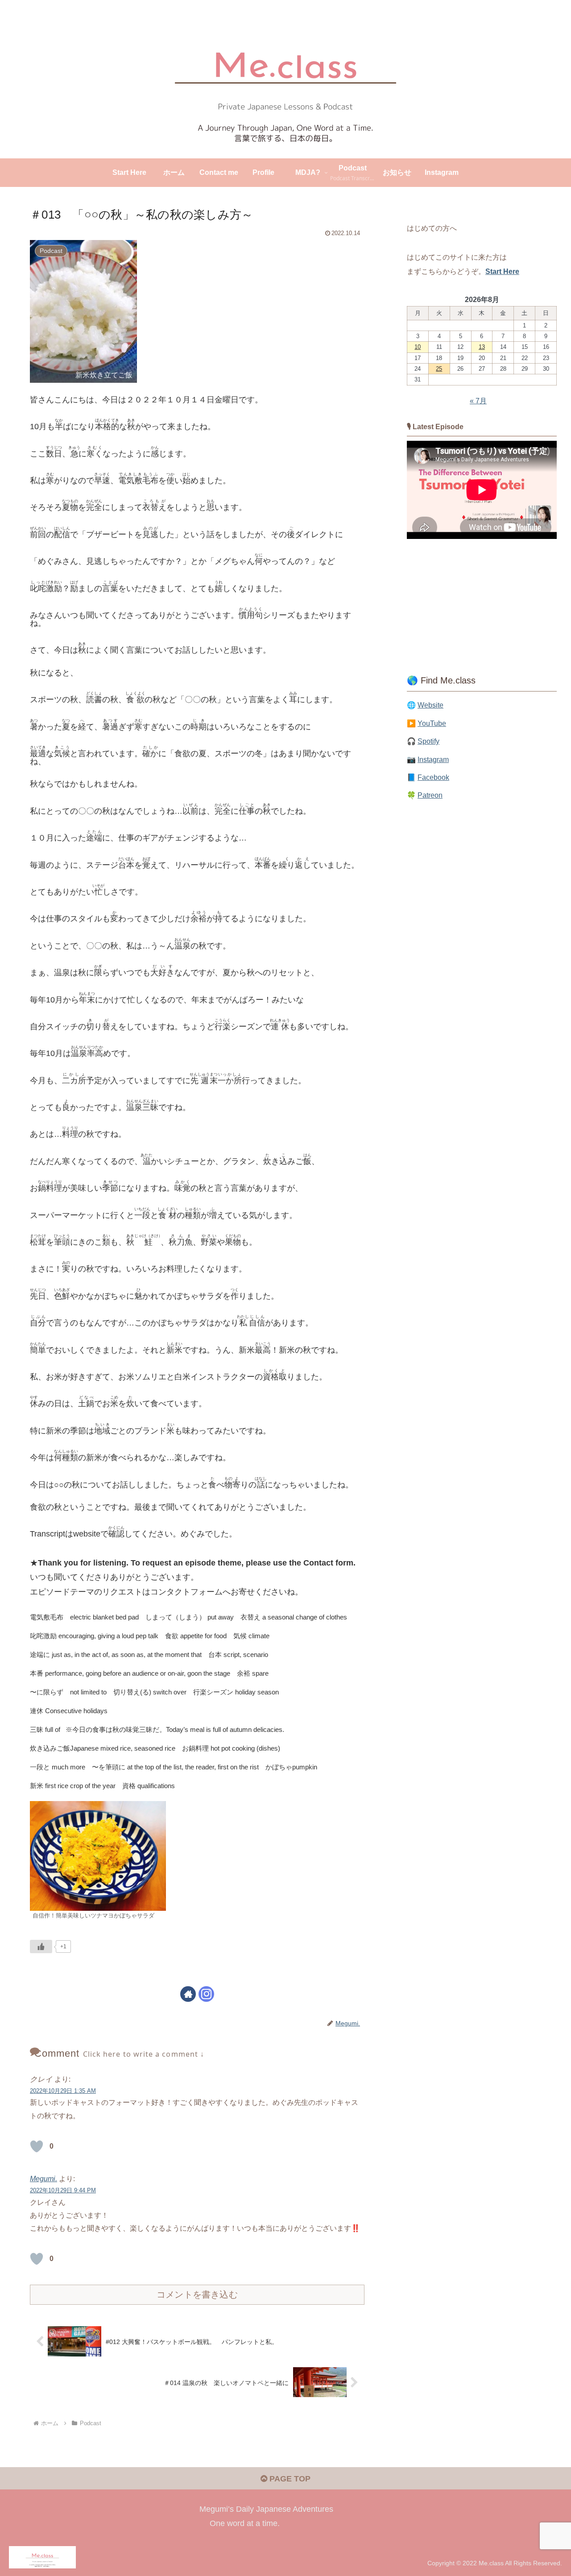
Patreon (430, 795)
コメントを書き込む (197, 2294)
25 (439, 369)
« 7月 (478, 401)
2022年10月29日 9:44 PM (63, 2190)
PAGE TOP (289, 2479)
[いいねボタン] (41, 1946)
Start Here (502, 271)
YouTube (432, 723)
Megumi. (43, 2178)
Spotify (428, 741)
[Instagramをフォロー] (206, 1994)
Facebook (433, 777)
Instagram (433, 759)
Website (430, 705)
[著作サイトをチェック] (188, 1994)
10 (418, 347)
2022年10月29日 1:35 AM (63, 2091)
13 (482, 347)
